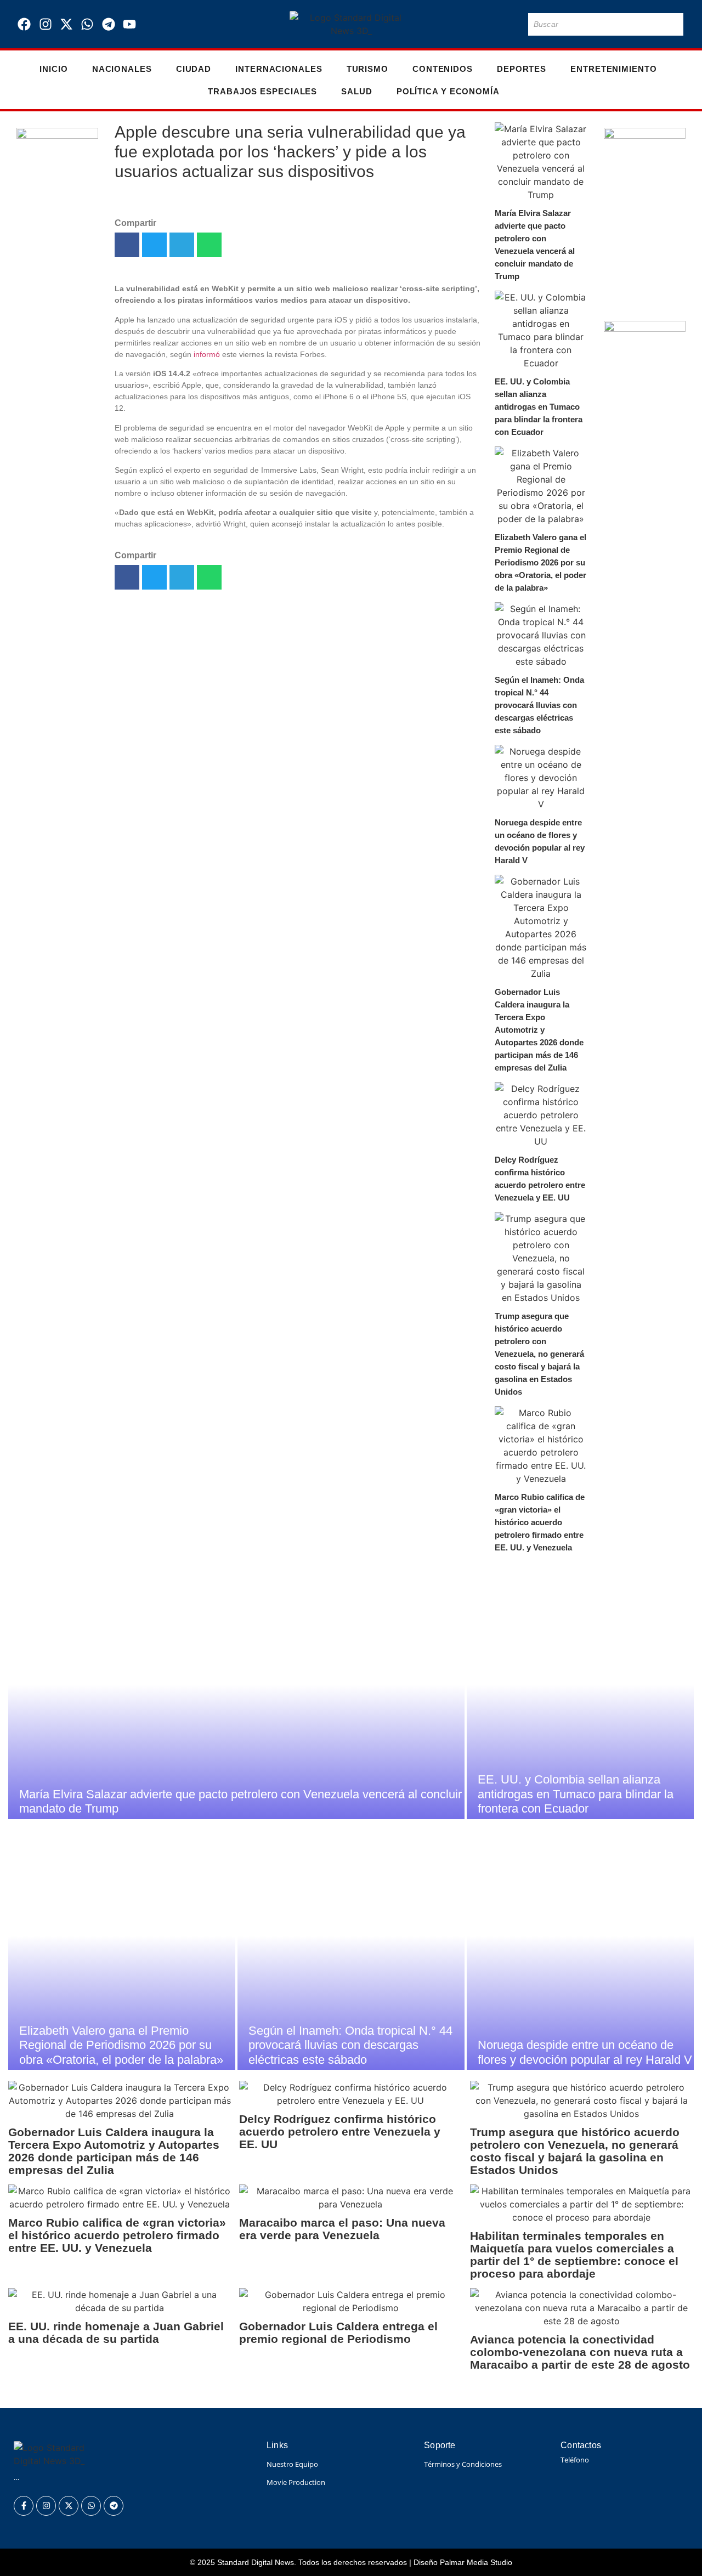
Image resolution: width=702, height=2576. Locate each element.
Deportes (522, 69)
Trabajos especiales (262, 91)
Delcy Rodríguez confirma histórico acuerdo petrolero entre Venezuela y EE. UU (540, 1179)
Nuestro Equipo (292, 2464)
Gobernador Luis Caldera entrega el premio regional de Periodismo (338, 2332)
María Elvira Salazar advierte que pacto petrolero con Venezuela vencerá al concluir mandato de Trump (535, 245)
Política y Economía (448, 91)
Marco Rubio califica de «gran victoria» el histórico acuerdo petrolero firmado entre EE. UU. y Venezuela (540, 1522)
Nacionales (122, 69)
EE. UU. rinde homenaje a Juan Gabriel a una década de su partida (116, 2332)
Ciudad (194, 69)
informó (207, 354)
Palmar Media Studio (476, 2562)
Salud (357, 91)
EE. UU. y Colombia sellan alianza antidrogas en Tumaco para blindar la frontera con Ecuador (539, 407)
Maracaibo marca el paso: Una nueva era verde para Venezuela (342, 2229)
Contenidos (443, 69)
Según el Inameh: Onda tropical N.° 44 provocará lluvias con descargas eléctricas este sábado (539, 705)
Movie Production (296, 2482)
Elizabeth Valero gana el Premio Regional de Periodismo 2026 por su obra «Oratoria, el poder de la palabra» (540, 562)
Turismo (367, 69)
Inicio (53, 69)
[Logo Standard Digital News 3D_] (351, 24)
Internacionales (279, 69)
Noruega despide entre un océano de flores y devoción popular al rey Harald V (540, 841)
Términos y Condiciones (463, 2464)
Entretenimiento (614, 69)
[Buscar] (673, 24)
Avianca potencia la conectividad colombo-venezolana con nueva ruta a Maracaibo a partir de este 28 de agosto (580, 2352)
